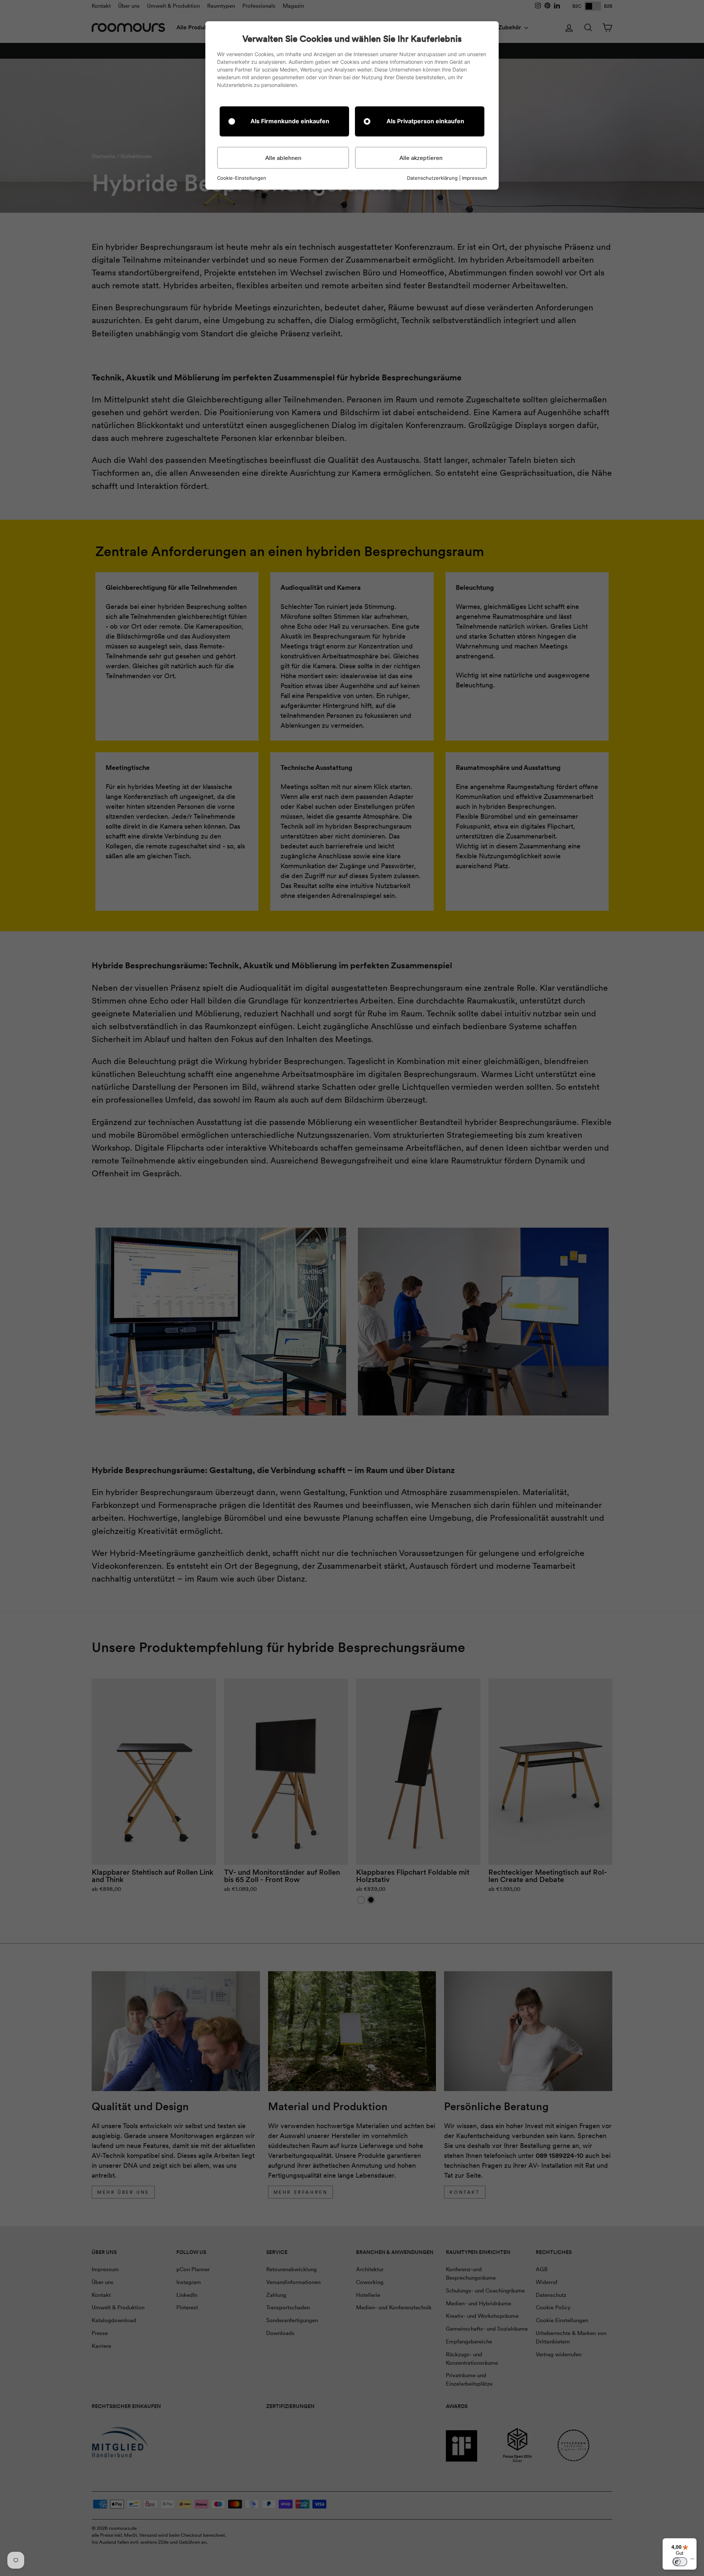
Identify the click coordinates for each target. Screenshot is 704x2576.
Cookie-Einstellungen (242, 178)
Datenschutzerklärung (432, 178)
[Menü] (692, 2561)
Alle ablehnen (283, 158)
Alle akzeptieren (421, 158)
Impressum (474, 178)
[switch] (680, 2562)
